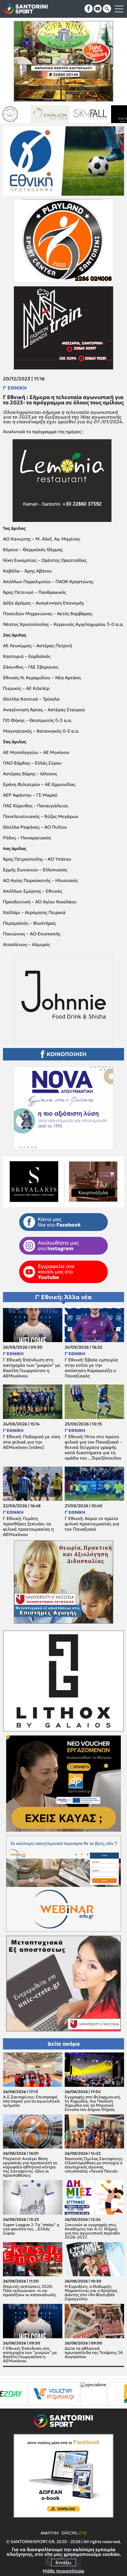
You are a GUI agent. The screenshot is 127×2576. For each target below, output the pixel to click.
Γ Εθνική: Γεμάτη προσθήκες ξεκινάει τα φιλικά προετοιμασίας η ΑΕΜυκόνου (28, 1527)
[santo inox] (97, 114)
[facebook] (89, 9)
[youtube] (98, 9)
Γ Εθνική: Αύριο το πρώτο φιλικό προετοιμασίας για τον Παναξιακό (92, 1524)
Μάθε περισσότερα (63, 2571)
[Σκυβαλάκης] (57, 114)
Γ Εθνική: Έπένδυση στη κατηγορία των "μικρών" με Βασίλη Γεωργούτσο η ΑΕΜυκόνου (32, 1368)
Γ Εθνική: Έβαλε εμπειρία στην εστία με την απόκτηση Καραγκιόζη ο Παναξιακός (91, 1368)
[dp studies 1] (54, 2394)
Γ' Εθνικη (15, 388)
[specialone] (14, 2394)
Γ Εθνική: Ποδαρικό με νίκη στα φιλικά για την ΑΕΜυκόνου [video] (31, 1442)
